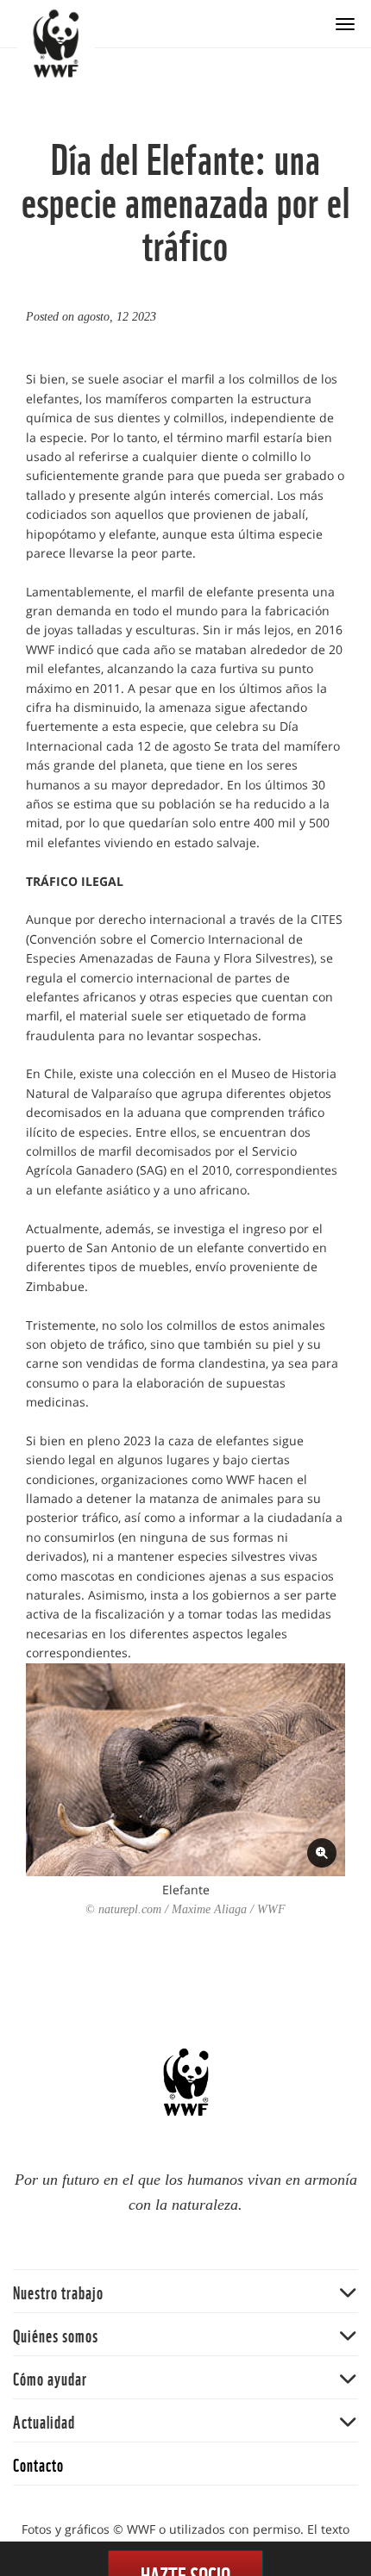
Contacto (38, 2464)
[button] (185, 2291)
